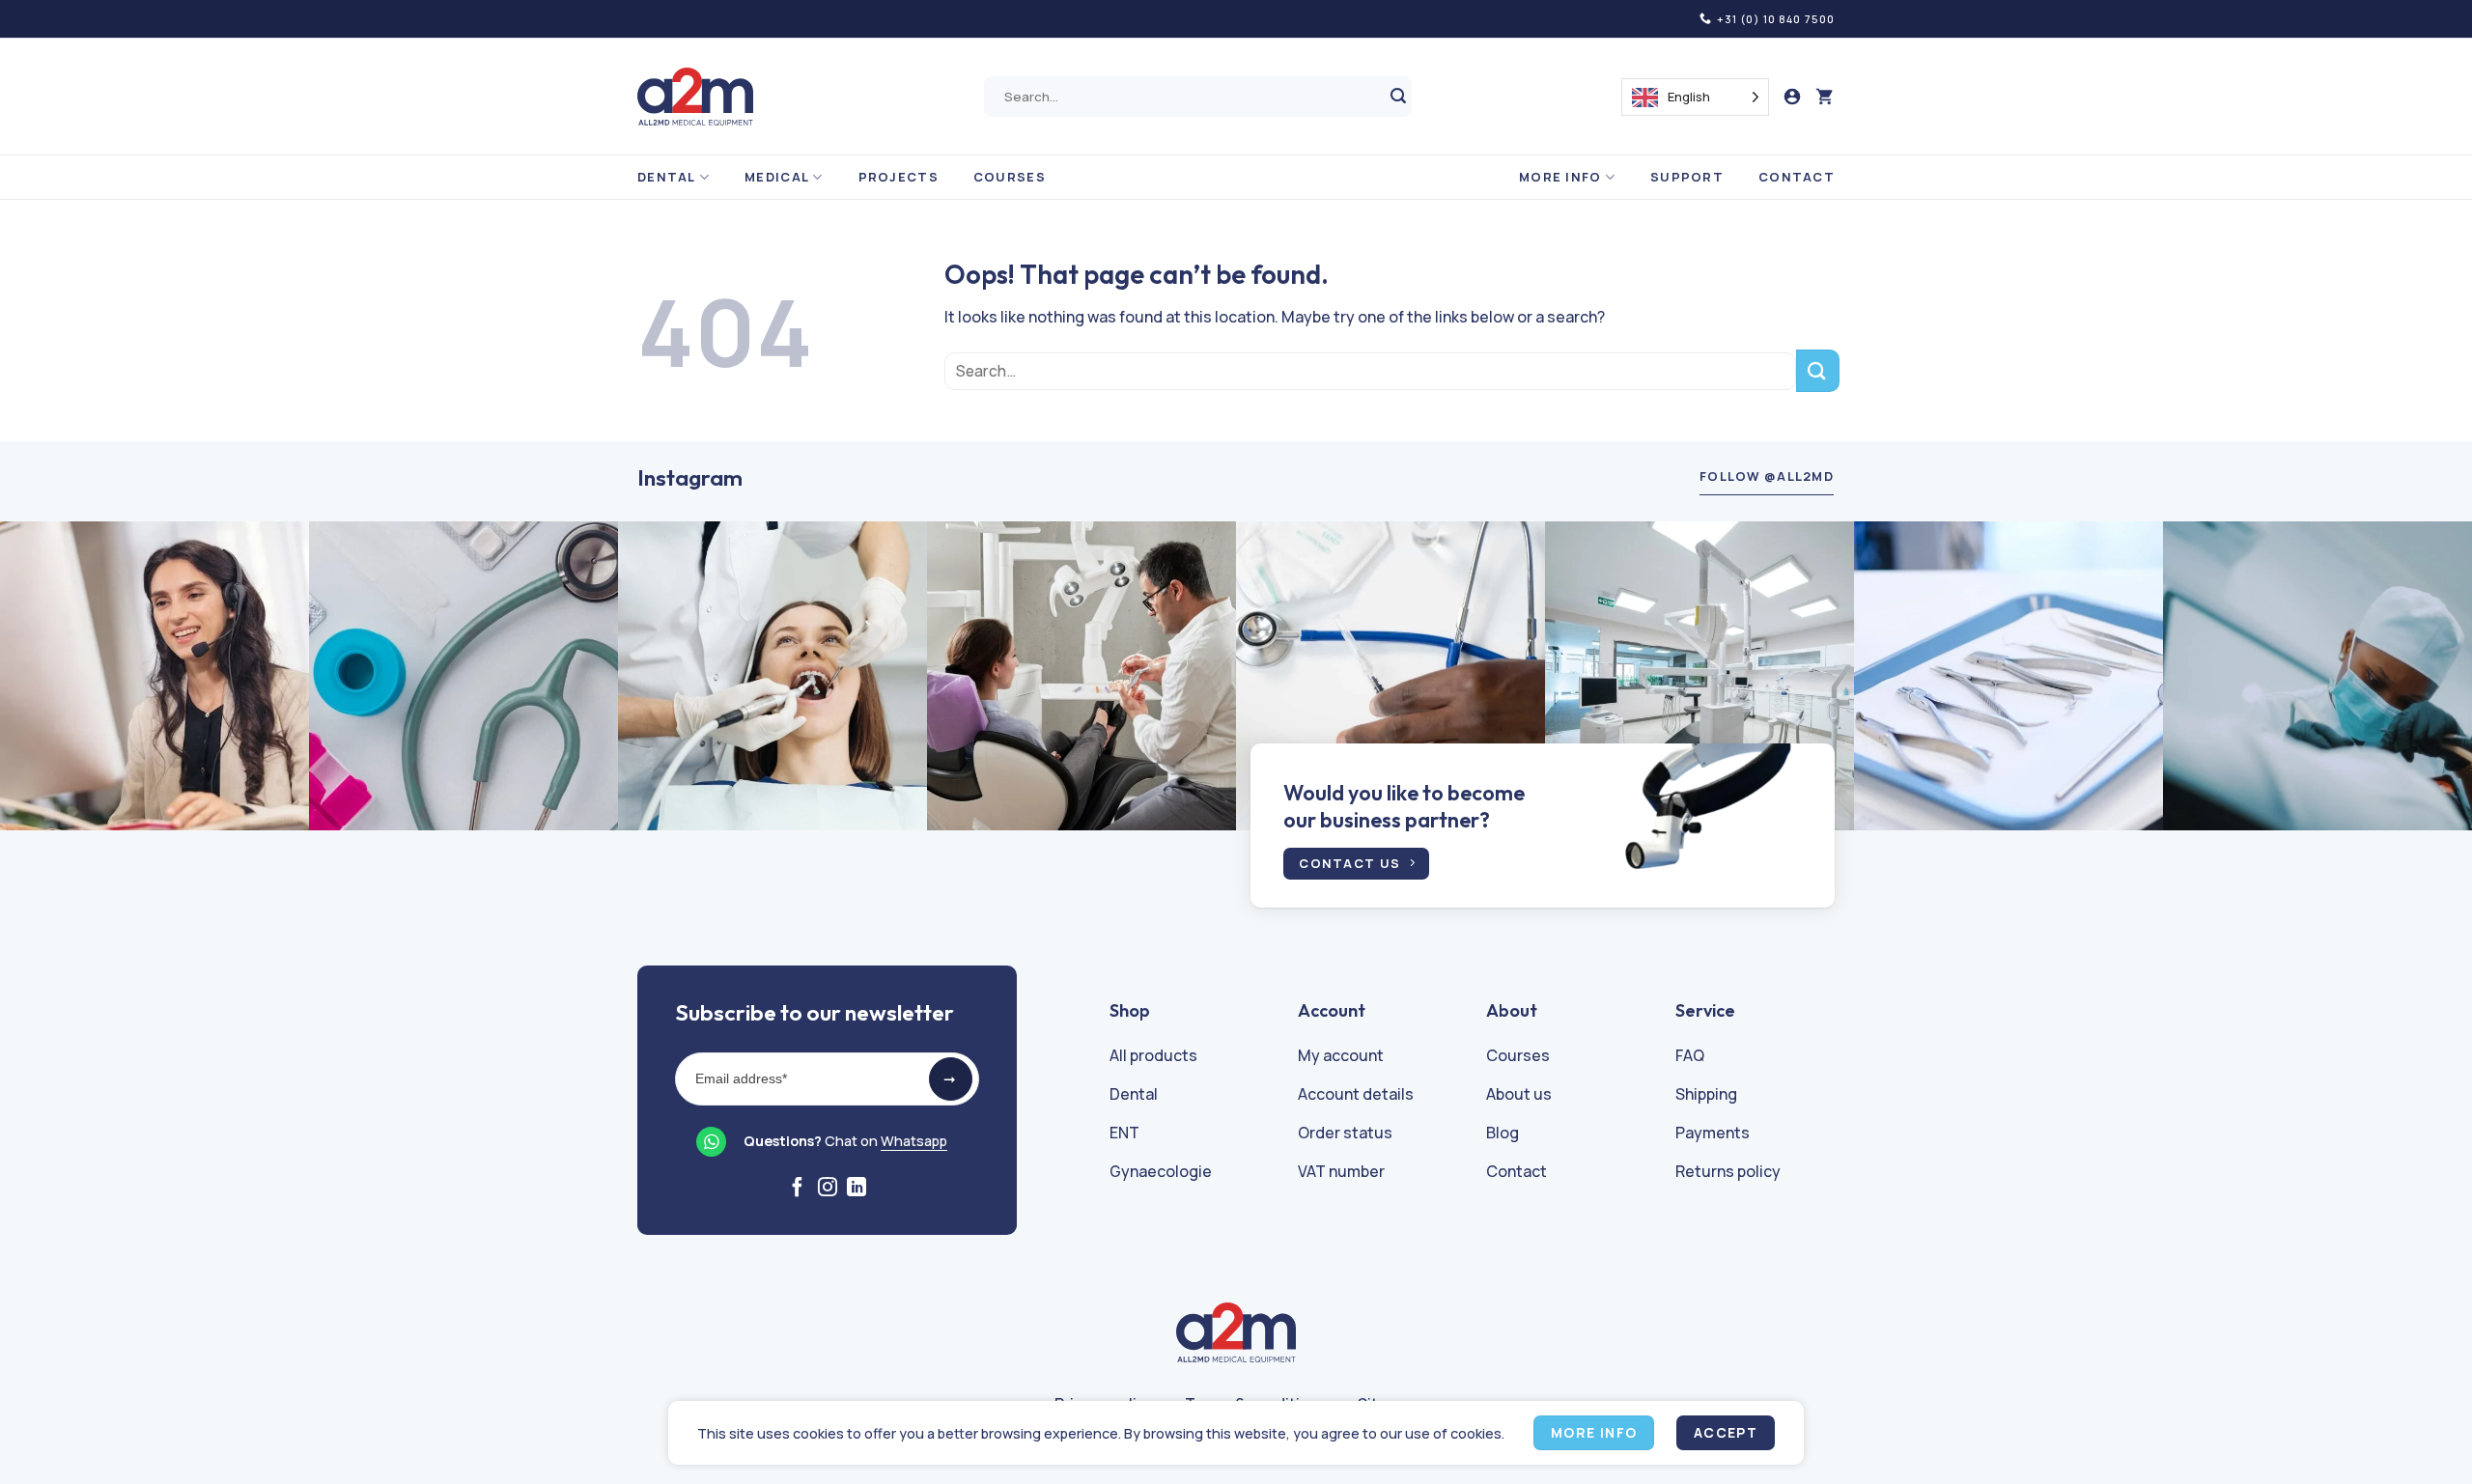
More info (1560, 177)
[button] (1825, 97)
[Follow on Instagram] (828, 1189)
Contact (1797, 177)
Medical (777, 177)
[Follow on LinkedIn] (857, 1189)
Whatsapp (914, 1141)
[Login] (1792, 97)
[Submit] (1399, 97)
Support (1687, 177)
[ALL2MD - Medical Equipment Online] (695, 97)
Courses (1010, 177)
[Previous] (73, 676)
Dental (667, 177)
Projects (899, 177)
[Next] (2399, 676)
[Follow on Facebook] (798, 1189)
